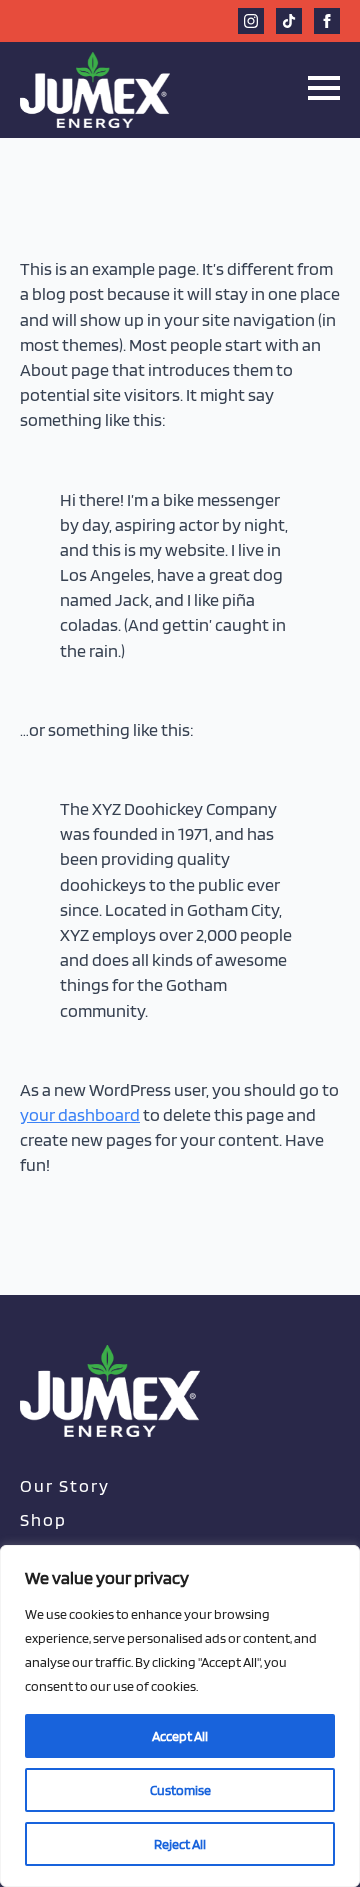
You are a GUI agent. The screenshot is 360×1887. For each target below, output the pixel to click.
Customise (180, 1790)
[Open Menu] (324, 88)
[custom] (289, 21)
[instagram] (251, 21)
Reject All (180, 1844)
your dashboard (80, 1114)
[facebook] (327, 21)
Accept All (180, 1736)
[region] (180, 1716)
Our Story (65, 1485)
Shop (43, 1519)
